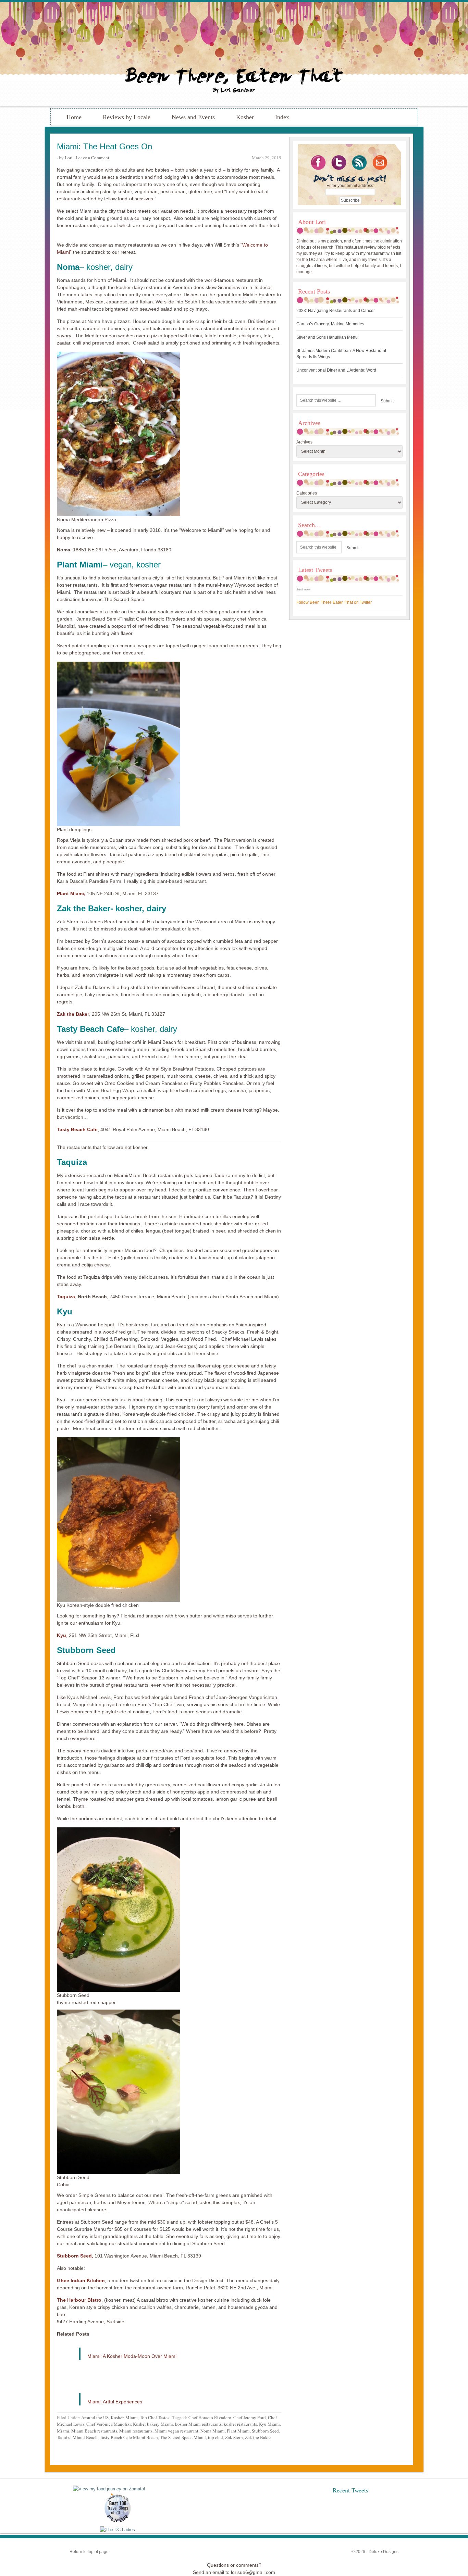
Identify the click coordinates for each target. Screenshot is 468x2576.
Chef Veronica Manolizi (109, 2424)
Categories (307, 493)
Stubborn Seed (265, 2431)
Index (282, 117)
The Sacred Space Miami (183, 2437)
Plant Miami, (71, 893)
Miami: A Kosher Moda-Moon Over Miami (132, 2356)
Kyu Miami (269, 2424)
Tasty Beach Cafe (77, 1129)
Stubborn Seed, (75, 2256)
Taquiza (66, 1297)
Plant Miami (238, 2431)
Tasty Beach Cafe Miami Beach (129, 2437)
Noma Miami (213, 2431)
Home (74, 117)
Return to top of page (89, 2552)
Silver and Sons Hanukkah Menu (327, 337)
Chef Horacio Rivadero (210, 2417)
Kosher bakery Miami (153, 2424)
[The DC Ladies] (118, 2530)
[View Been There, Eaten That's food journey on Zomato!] (109, 2489)
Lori (69, 158)
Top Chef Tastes (155, 2417)
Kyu (61, 1635)
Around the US (95, 2417)
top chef (215, 2437)
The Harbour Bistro (79, 2300)
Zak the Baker (73, 1014)
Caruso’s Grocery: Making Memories (330, 324)
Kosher (245, 117)
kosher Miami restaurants (198, 2424)
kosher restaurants (240, 2424)
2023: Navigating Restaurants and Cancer (336, 311)
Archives (304, 442)
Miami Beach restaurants (94, 2431)
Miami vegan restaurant (176, 2431)
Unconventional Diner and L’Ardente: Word (336, 370)
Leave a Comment (93, 158)
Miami (132, 2417)
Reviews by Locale (127, 117)
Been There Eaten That (234, 54)
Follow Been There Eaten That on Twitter (334, 602)
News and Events (193, 117)
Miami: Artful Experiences (115, 2402)
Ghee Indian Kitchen (81, 2280)
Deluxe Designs (384, 2552)
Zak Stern (234, 2437)
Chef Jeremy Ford (250, 2417)
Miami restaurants (136, 2431)
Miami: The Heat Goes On (104, 146)
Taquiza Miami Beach (77, 2437)
